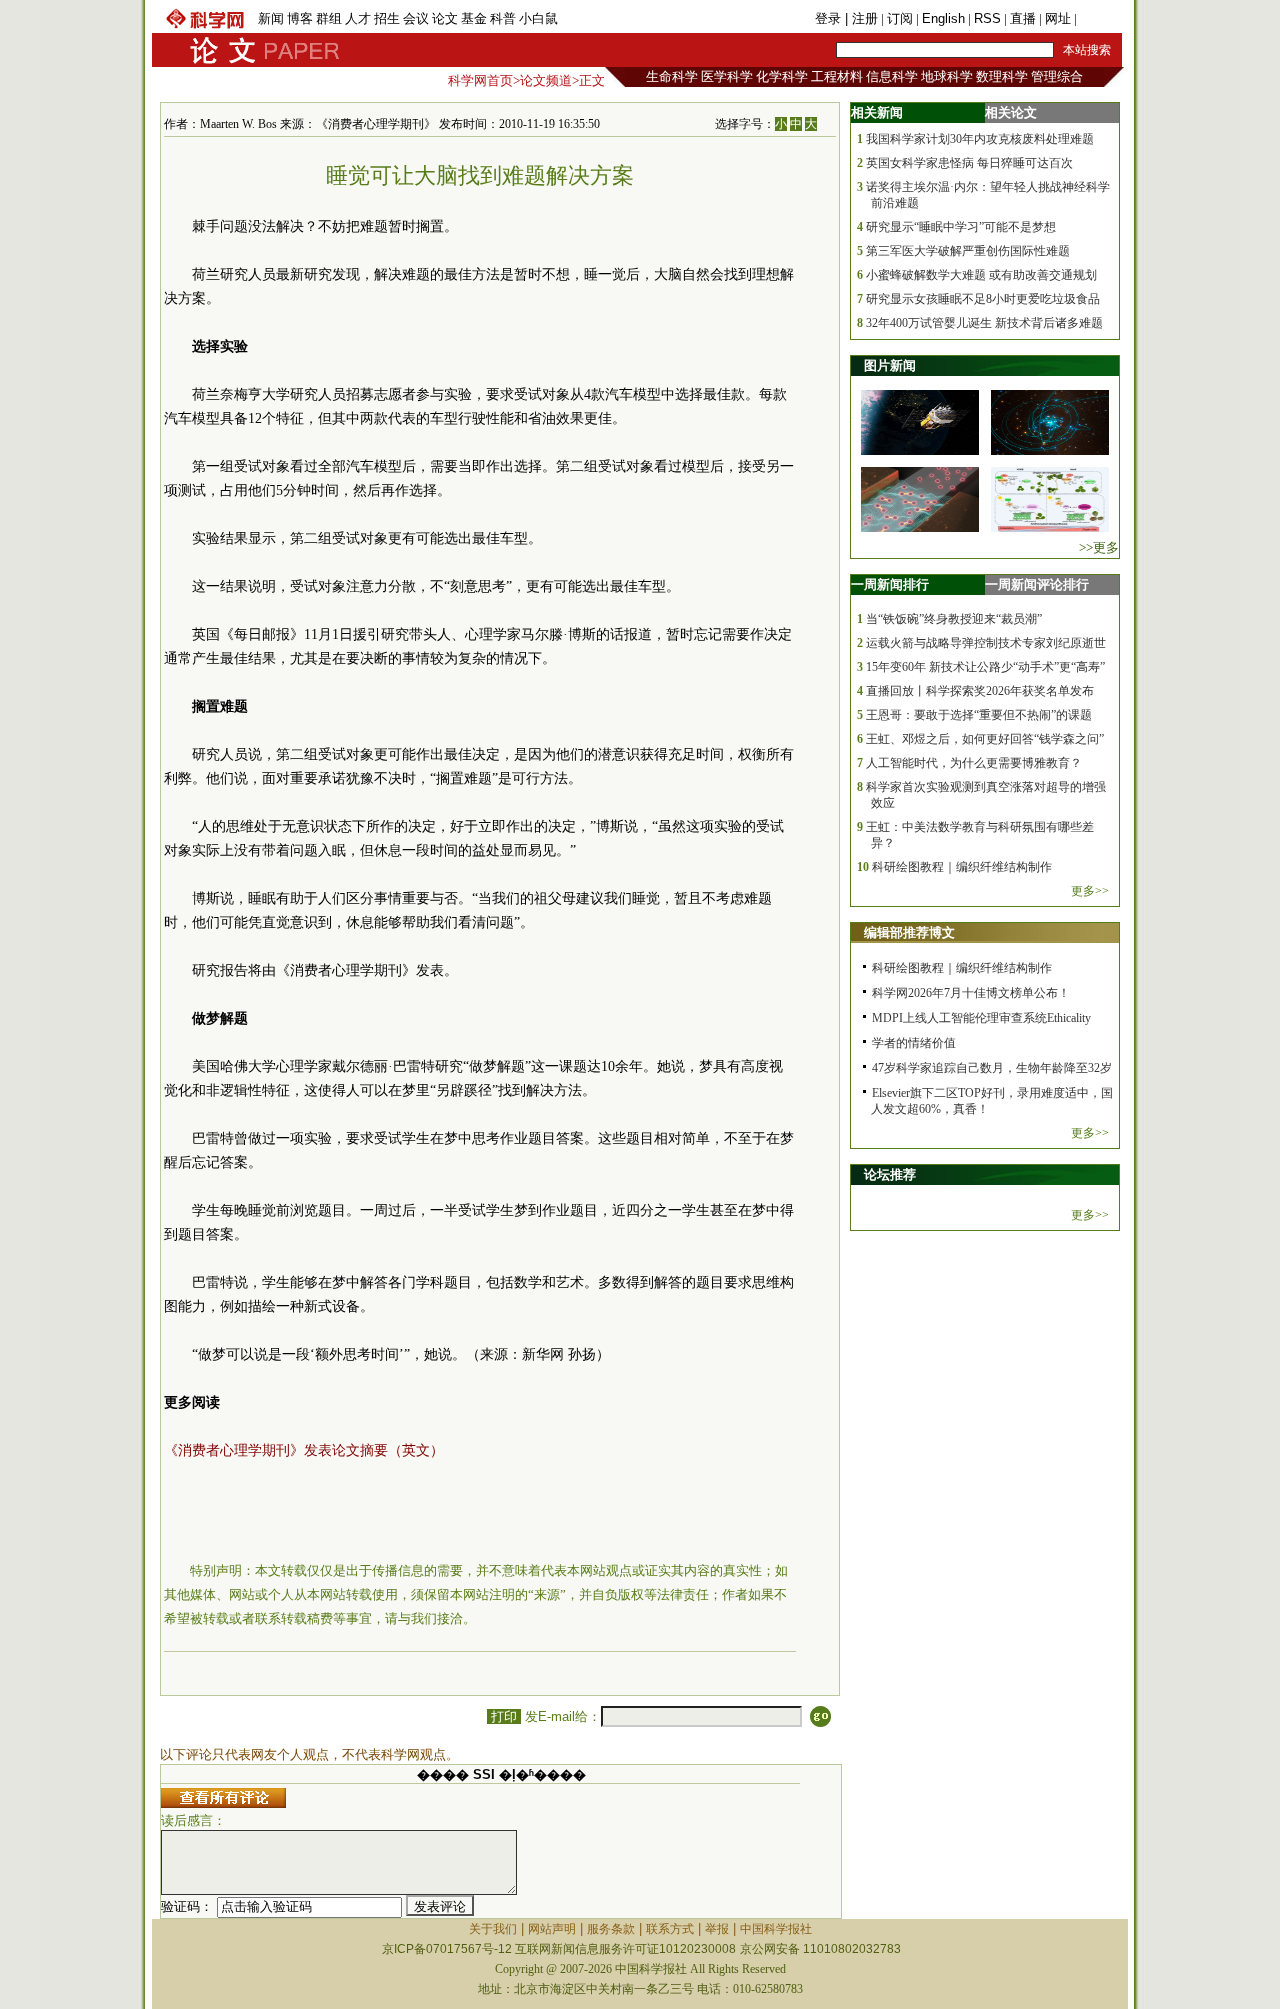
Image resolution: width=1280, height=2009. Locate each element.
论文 (445, 18)
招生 (387, 18)
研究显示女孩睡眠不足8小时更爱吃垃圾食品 (983, 299)
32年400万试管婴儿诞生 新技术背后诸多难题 (984, 323)
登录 (830, 18)
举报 (717, 1929)
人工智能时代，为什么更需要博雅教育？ (974, 763)
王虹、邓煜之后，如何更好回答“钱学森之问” (985, 739)
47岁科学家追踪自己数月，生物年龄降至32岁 (992, 1068)
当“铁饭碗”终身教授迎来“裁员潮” (954, 619)
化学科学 (782, 76)
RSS (987, 18)
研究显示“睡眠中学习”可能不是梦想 (961, 227)
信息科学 (892, 76)
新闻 (271, 18)
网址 (1058, 18)
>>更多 (1099, 547)
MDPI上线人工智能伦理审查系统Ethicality (981, 1018)
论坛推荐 (890, 1174)
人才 (358, 18)
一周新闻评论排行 (1037, 584)
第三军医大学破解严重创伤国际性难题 (968, 251)
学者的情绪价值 (914, 1043)
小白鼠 (538, 18)
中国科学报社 (776, 1929)
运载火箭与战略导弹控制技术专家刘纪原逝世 (986, 643)
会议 (416, 18)
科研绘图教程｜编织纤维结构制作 (962, 867)
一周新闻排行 (890, 584)
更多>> (1090, 891)
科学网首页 (480, 80)
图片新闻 (890, 365)
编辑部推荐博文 (909, 932)
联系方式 (670, 1929)
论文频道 (546, 80)
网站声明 (552, 1929)
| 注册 (861, 18)
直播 (1023, 18)
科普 (503, 18)
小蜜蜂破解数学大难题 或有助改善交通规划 (981, 275)
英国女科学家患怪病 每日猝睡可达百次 (969, 163)
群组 (329, 18)
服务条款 (611, 1929)
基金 (474, 18)
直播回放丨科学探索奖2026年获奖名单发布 (980, 691)
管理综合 (1057, 76)
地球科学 (947, 76)
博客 (300, 18)
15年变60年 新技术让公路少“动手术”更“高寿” (985, 667)
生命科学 (672, 76)
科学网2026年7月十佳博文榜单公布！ (971, 993)
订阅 (900, 18)
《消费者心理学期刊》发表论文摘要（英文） (304, 1450)
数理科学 (1002, 76)
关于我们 (493, 1929)
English (943, 18)
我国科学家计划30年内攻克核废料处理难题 (980, 139)
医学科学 (727, 76)
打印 (504, 1716)
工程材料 (837, 76)
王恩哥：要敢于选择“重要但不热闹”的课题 (979, 715)
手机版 (1099, 18)
